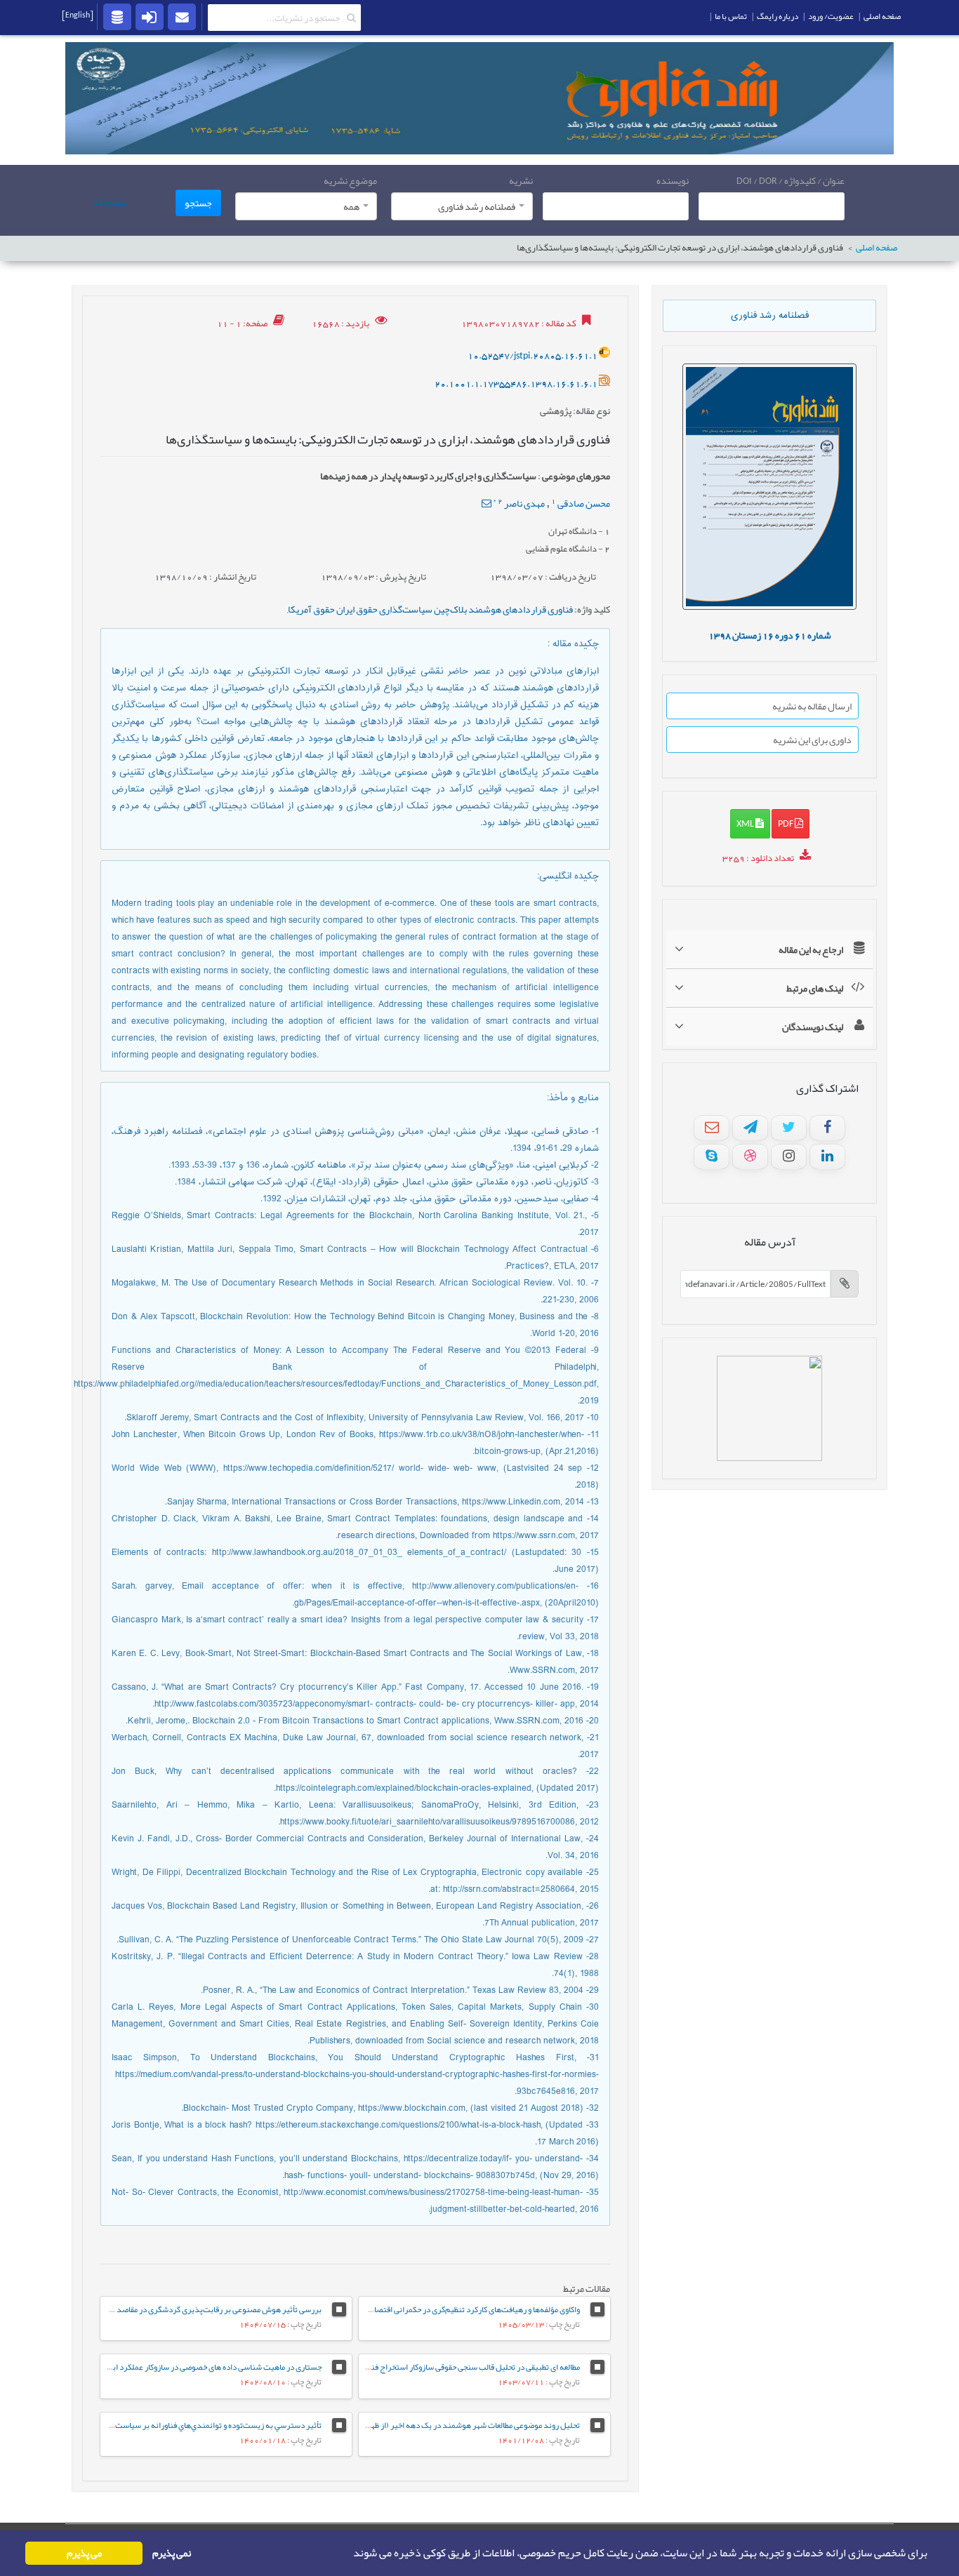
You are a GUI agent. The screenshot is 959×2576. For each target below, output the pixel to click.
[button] (349, 2554)
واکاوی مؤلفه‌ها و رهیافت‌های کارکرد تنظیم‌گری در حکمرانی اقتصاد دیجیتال (461, 2309)
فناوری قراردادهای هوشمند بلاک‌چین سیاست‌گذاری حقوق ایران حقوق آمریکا (430, 609)
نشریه (521, 180)
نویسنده (673, 180)
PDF (786, 823)
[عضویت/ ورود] (150, 16)
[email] (182, 16)
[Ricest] (117, 16)
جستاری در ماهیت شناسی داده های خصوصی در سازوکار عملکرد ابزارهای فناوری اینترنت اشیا (173, 2367)
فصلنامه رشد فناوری (770, 316)
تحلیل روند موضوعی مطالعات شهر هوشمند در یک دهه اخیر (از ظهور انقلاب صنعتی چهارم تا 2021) (424, 2425)
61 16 (770, 635)
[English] (78, 15)
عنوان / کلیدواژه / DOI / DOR (791, 180)
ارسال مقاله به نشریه (812, 706)
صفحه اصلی (877, 248)
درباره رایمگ (778, 16)
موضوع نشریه (350, 180)
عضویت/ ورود (831, 16)
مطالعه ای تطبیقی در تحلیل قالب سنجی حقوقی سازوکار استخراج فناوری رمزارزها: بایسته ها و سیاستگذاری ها (408, 2367)
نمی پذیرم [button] (172, 2553)
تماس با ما (731, 16)
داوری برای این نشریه (812, 740)
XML (746, 823)
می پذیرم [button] (84, 2553)
